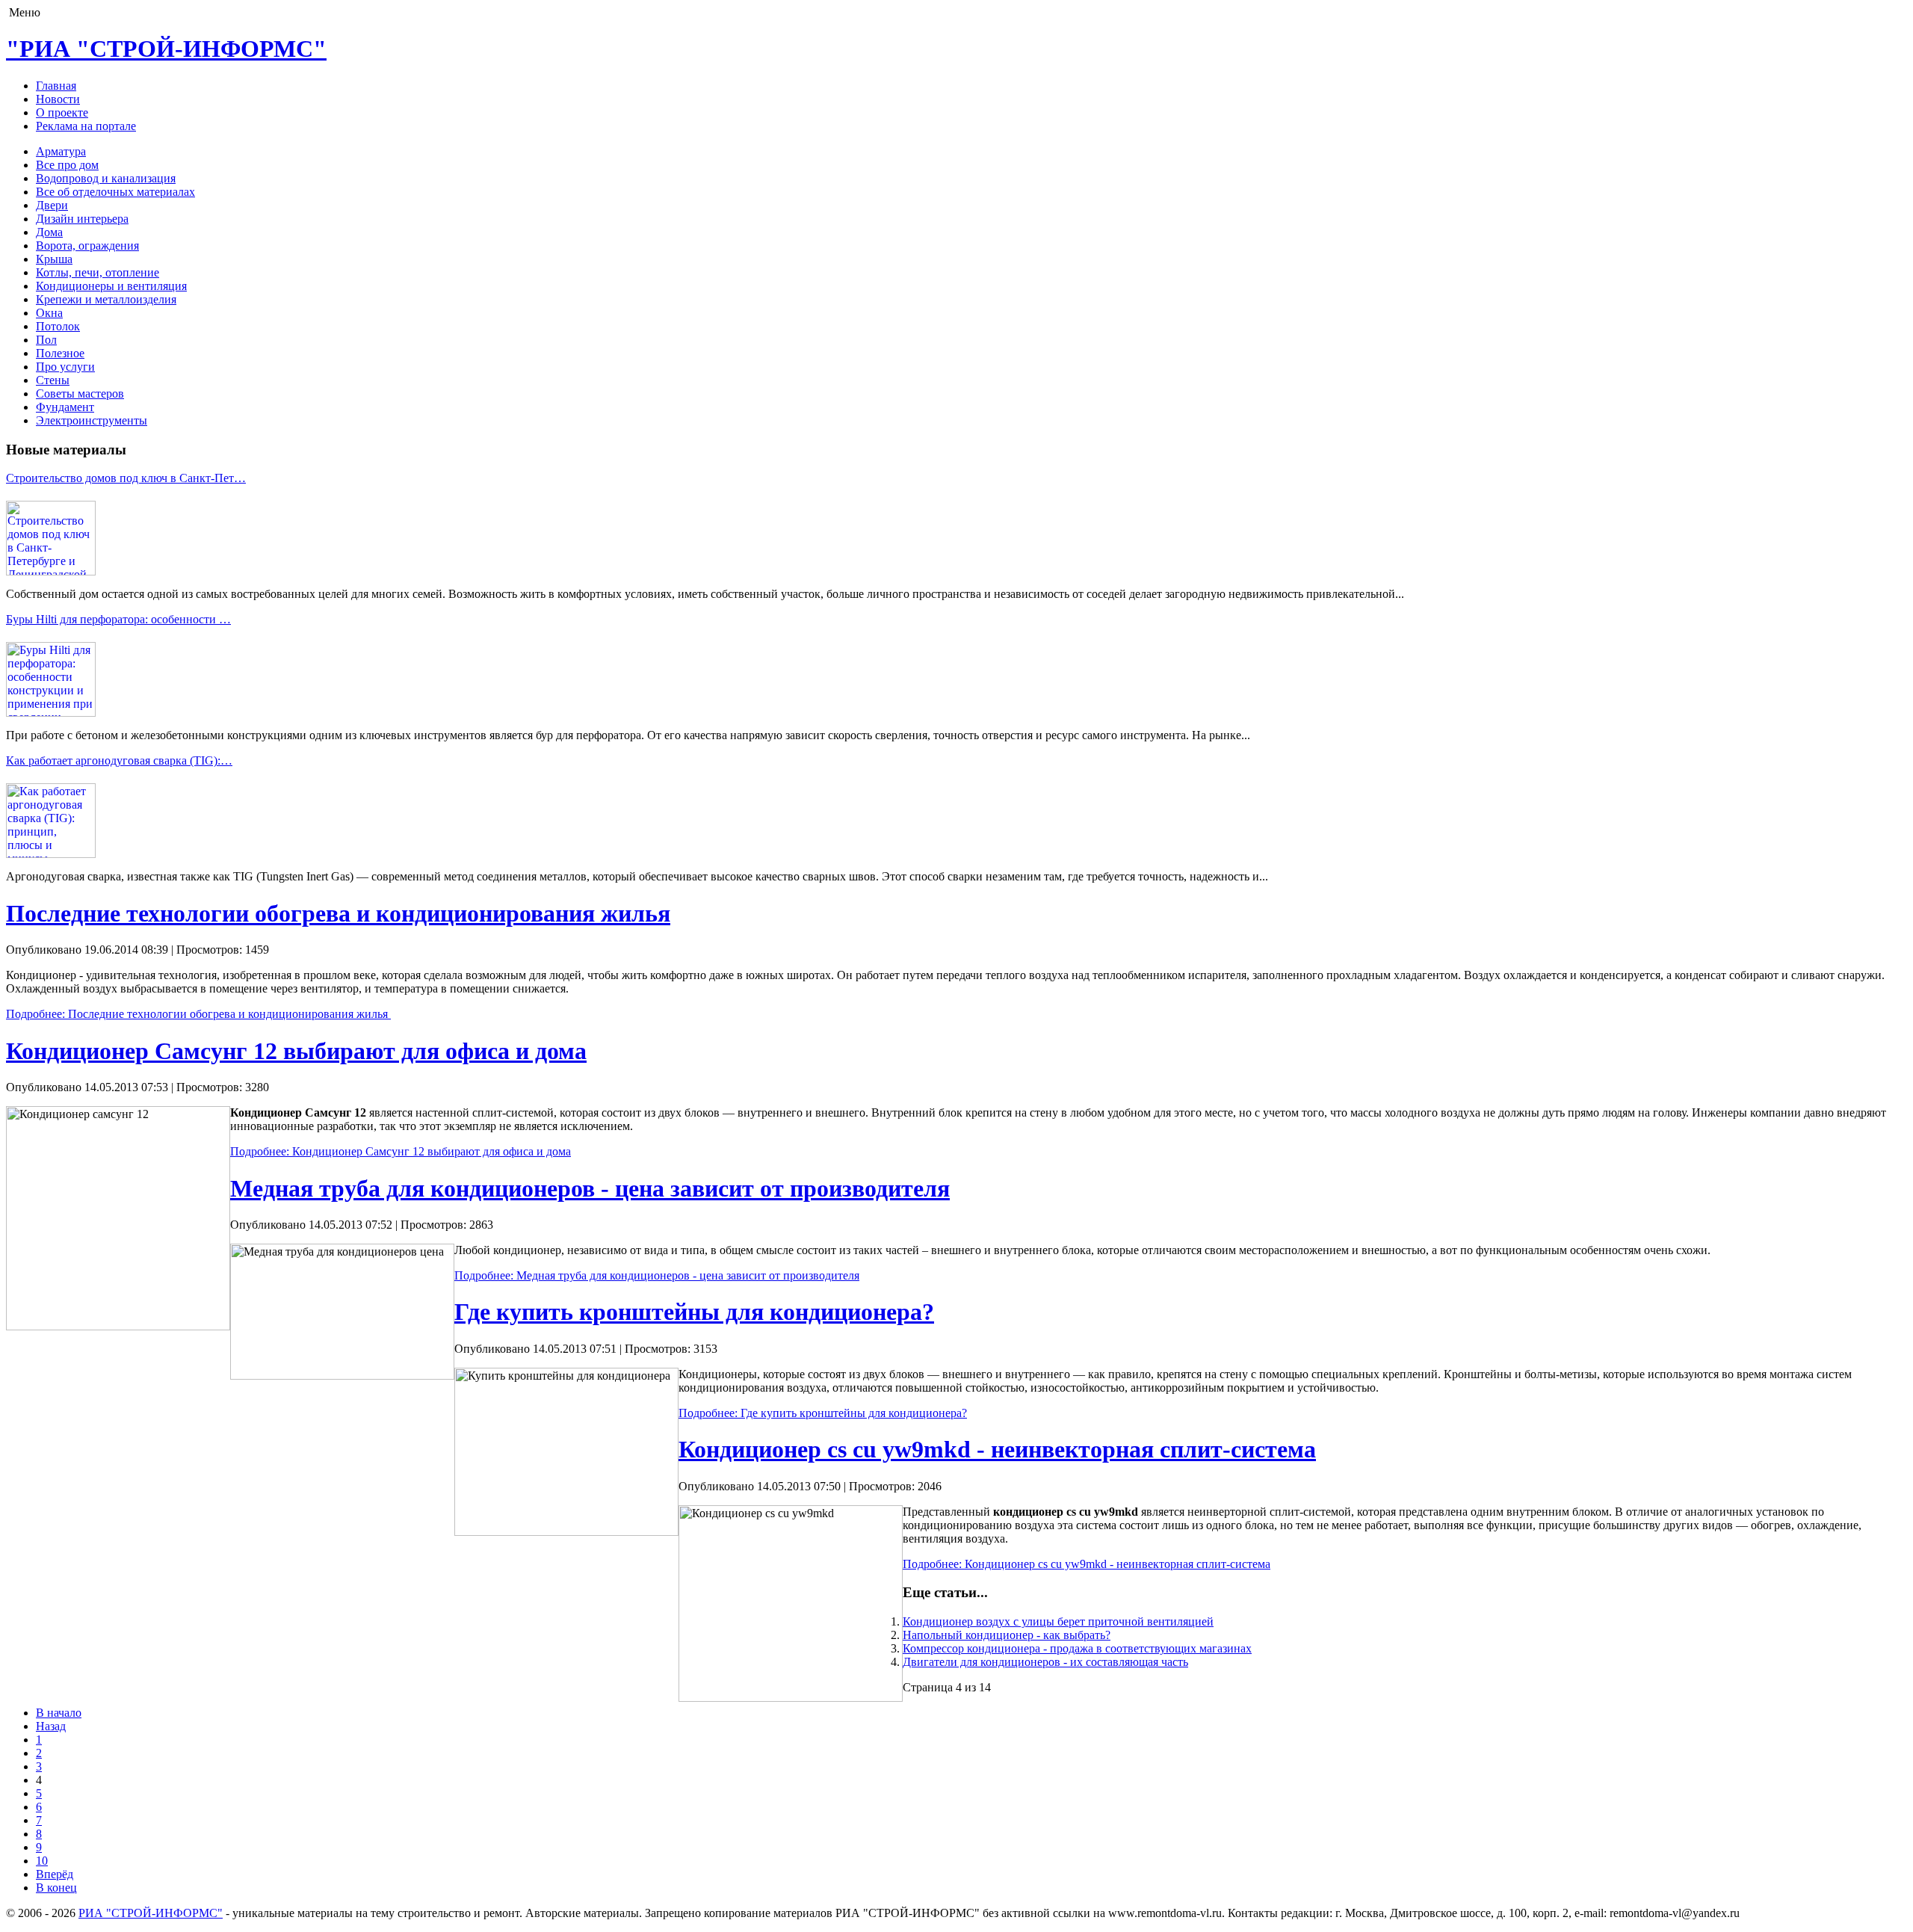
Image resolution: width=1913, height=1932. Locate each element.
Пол (46, 340)
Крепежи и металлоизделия (106, 299)
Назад (51, 1726)
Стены (53, 380)
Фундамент (65, 407)
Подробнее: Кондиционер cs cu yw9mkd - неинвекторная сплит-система (1087, 1564)
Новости (58, 99)
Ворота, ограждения (87, 246)
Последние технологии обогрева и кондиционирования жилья (338, 913)
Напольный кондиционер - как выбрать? (1007, 1635)
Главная (56, 86)
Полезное (60, 353)
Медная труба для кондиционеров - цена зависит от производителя (590, 1188)
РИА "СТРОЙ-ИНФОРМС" (151, 1913)
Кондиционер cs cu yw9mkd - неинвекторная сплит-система (997, 1449)
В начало (59, 1713)
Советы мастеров (80, 394)
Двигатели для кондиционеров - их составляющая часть (1045, 1662)
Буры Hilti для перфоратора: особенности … (118, 619)
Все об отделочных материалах (115, 192)
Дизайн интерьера (82, 219)
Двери (52, 205)
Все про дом (67, 165)
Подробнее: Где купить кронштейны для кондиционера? (823, 1413)
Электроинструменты (92, 420)
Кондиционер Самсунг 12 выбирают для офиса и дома (296, 1051)
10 (42, 1861)
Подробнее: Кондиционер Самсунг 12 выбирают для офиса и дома (401, 1151)
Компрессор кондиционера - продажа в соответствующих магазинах (1077, 1648)
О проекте (62, 112)
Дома (49, 232)
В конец (56, 1888)
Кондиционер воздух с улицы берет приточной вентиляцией (1058, 1621)
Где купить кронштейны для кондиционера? (694, 1312)
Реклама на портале (86, 126)
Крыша (54, 259)
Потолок (58, 326)
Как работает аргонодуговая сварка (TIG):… (119, 760)
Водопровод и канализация (106, 178)
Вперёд (55, 1874)
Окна (49, 313)
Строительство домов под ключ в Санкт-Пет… (126, 478)
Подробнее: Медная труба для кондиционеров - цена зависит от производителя (657, 1275)
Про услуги (65, 367)
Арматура (61, 151)
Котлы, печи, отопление (98, 272)
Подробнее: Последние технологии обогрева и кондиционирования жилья (198, 1014)
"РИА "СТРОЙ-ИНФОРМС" (166, 49)
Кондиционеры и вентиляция (111, 286)
